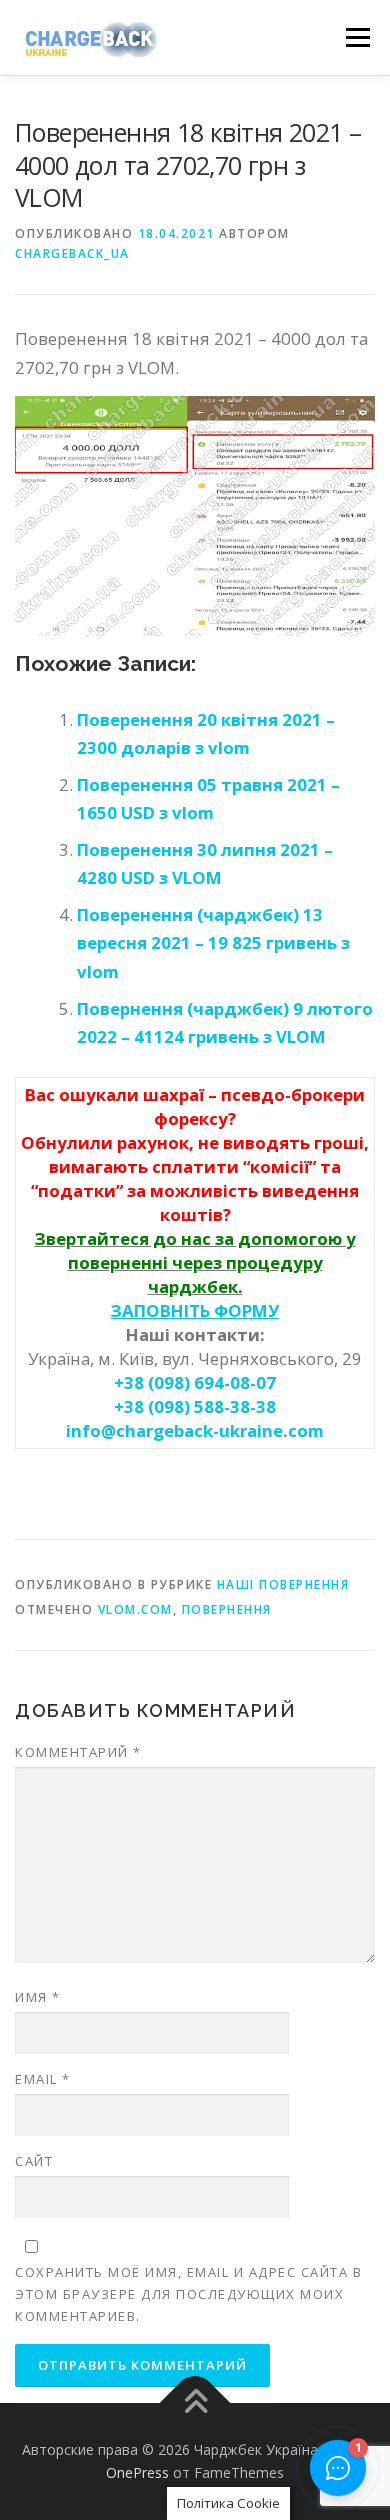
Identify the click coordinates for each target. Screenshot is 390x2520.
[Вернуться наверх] (195, 2402)
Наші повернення (283, 1584)
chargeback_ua (72, 253)
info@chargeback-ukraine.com (195, 1430)
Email (43, 2079)
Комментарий (78, 1752)
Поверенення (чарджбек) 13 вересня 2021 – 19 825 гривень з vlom (213, 943)
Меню (357, 37)
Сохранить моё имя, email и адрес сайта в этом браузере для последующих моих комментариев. (188, 2294)
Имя (38, 1997)
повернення (227, 1609)
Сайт (34, 2161)
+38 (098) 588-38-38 (195, 1406)
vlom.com (135, 1609)
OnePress (137, 2472)
